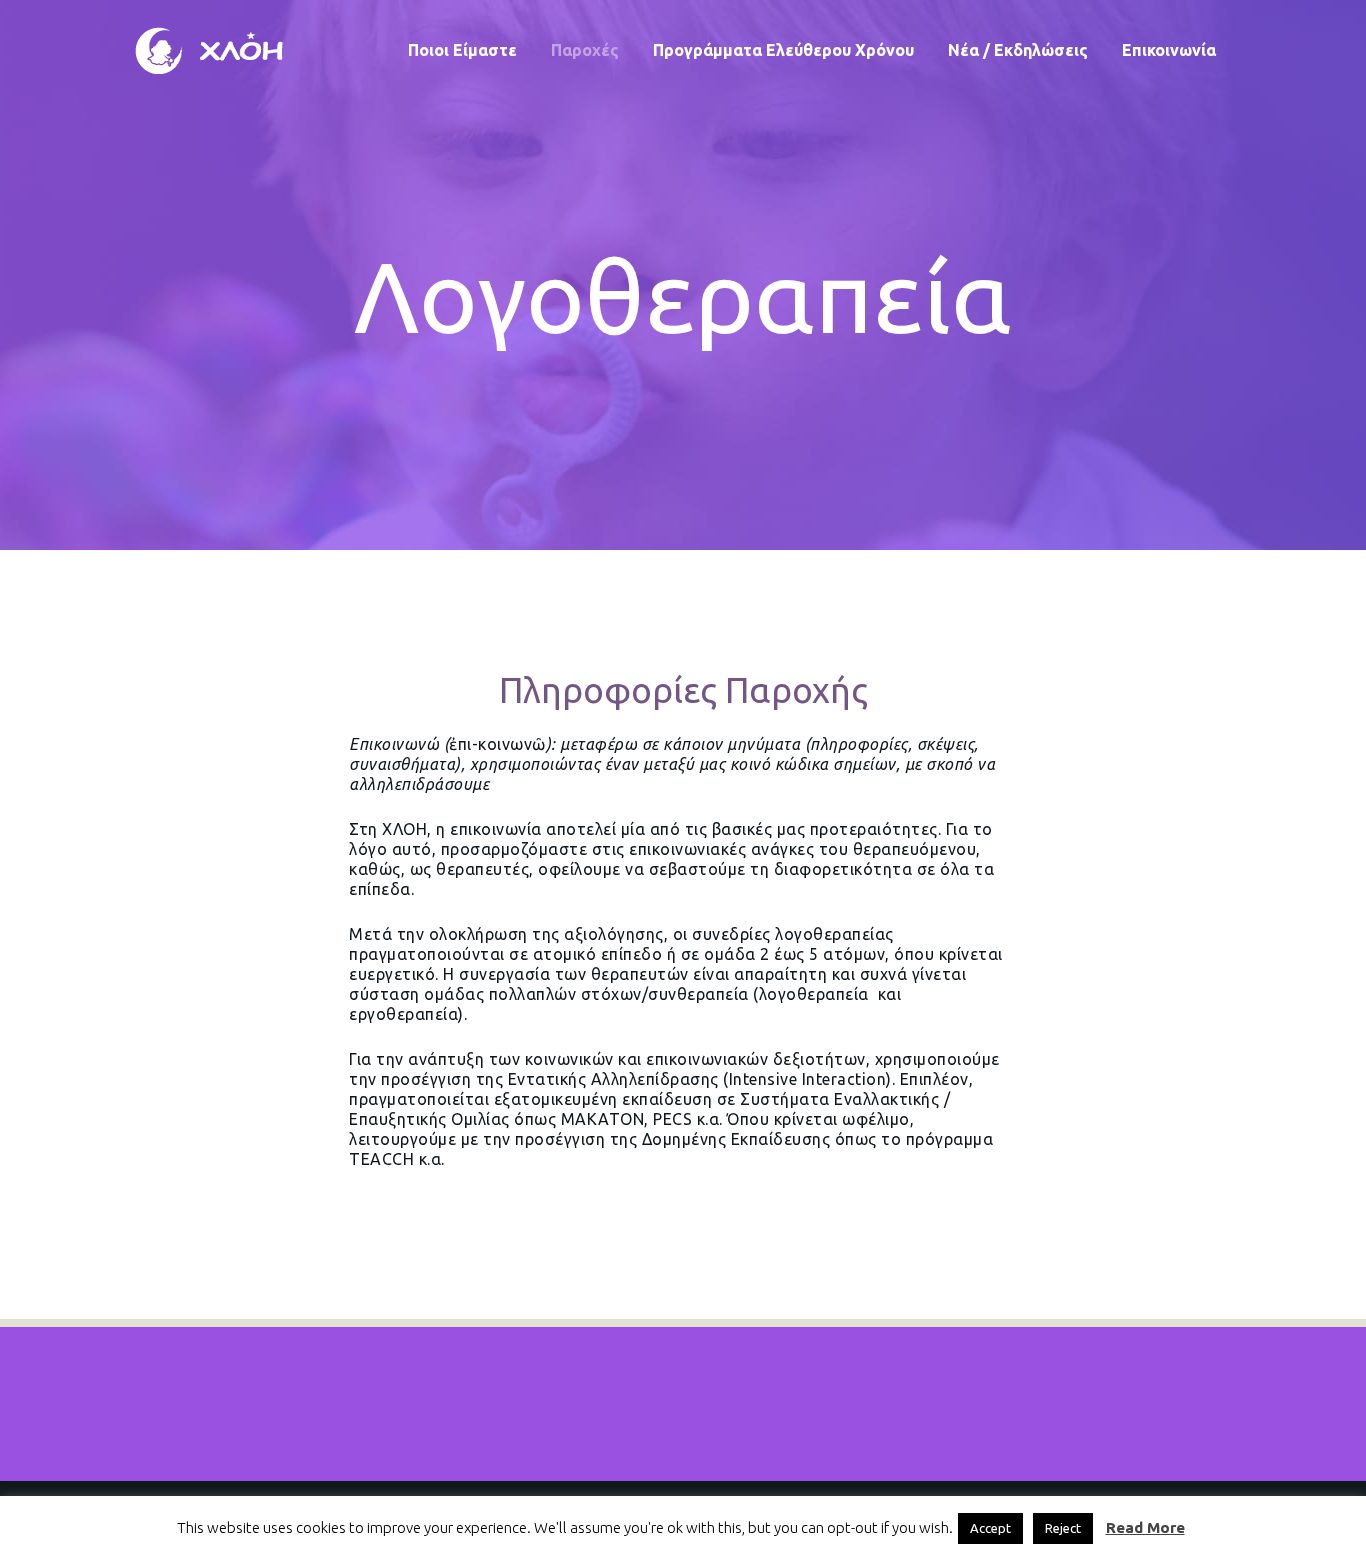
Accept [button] (990, 1528)
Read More (1145, 1527)
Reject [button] (1063, 1528)
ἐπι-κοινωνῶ (497, 744)
